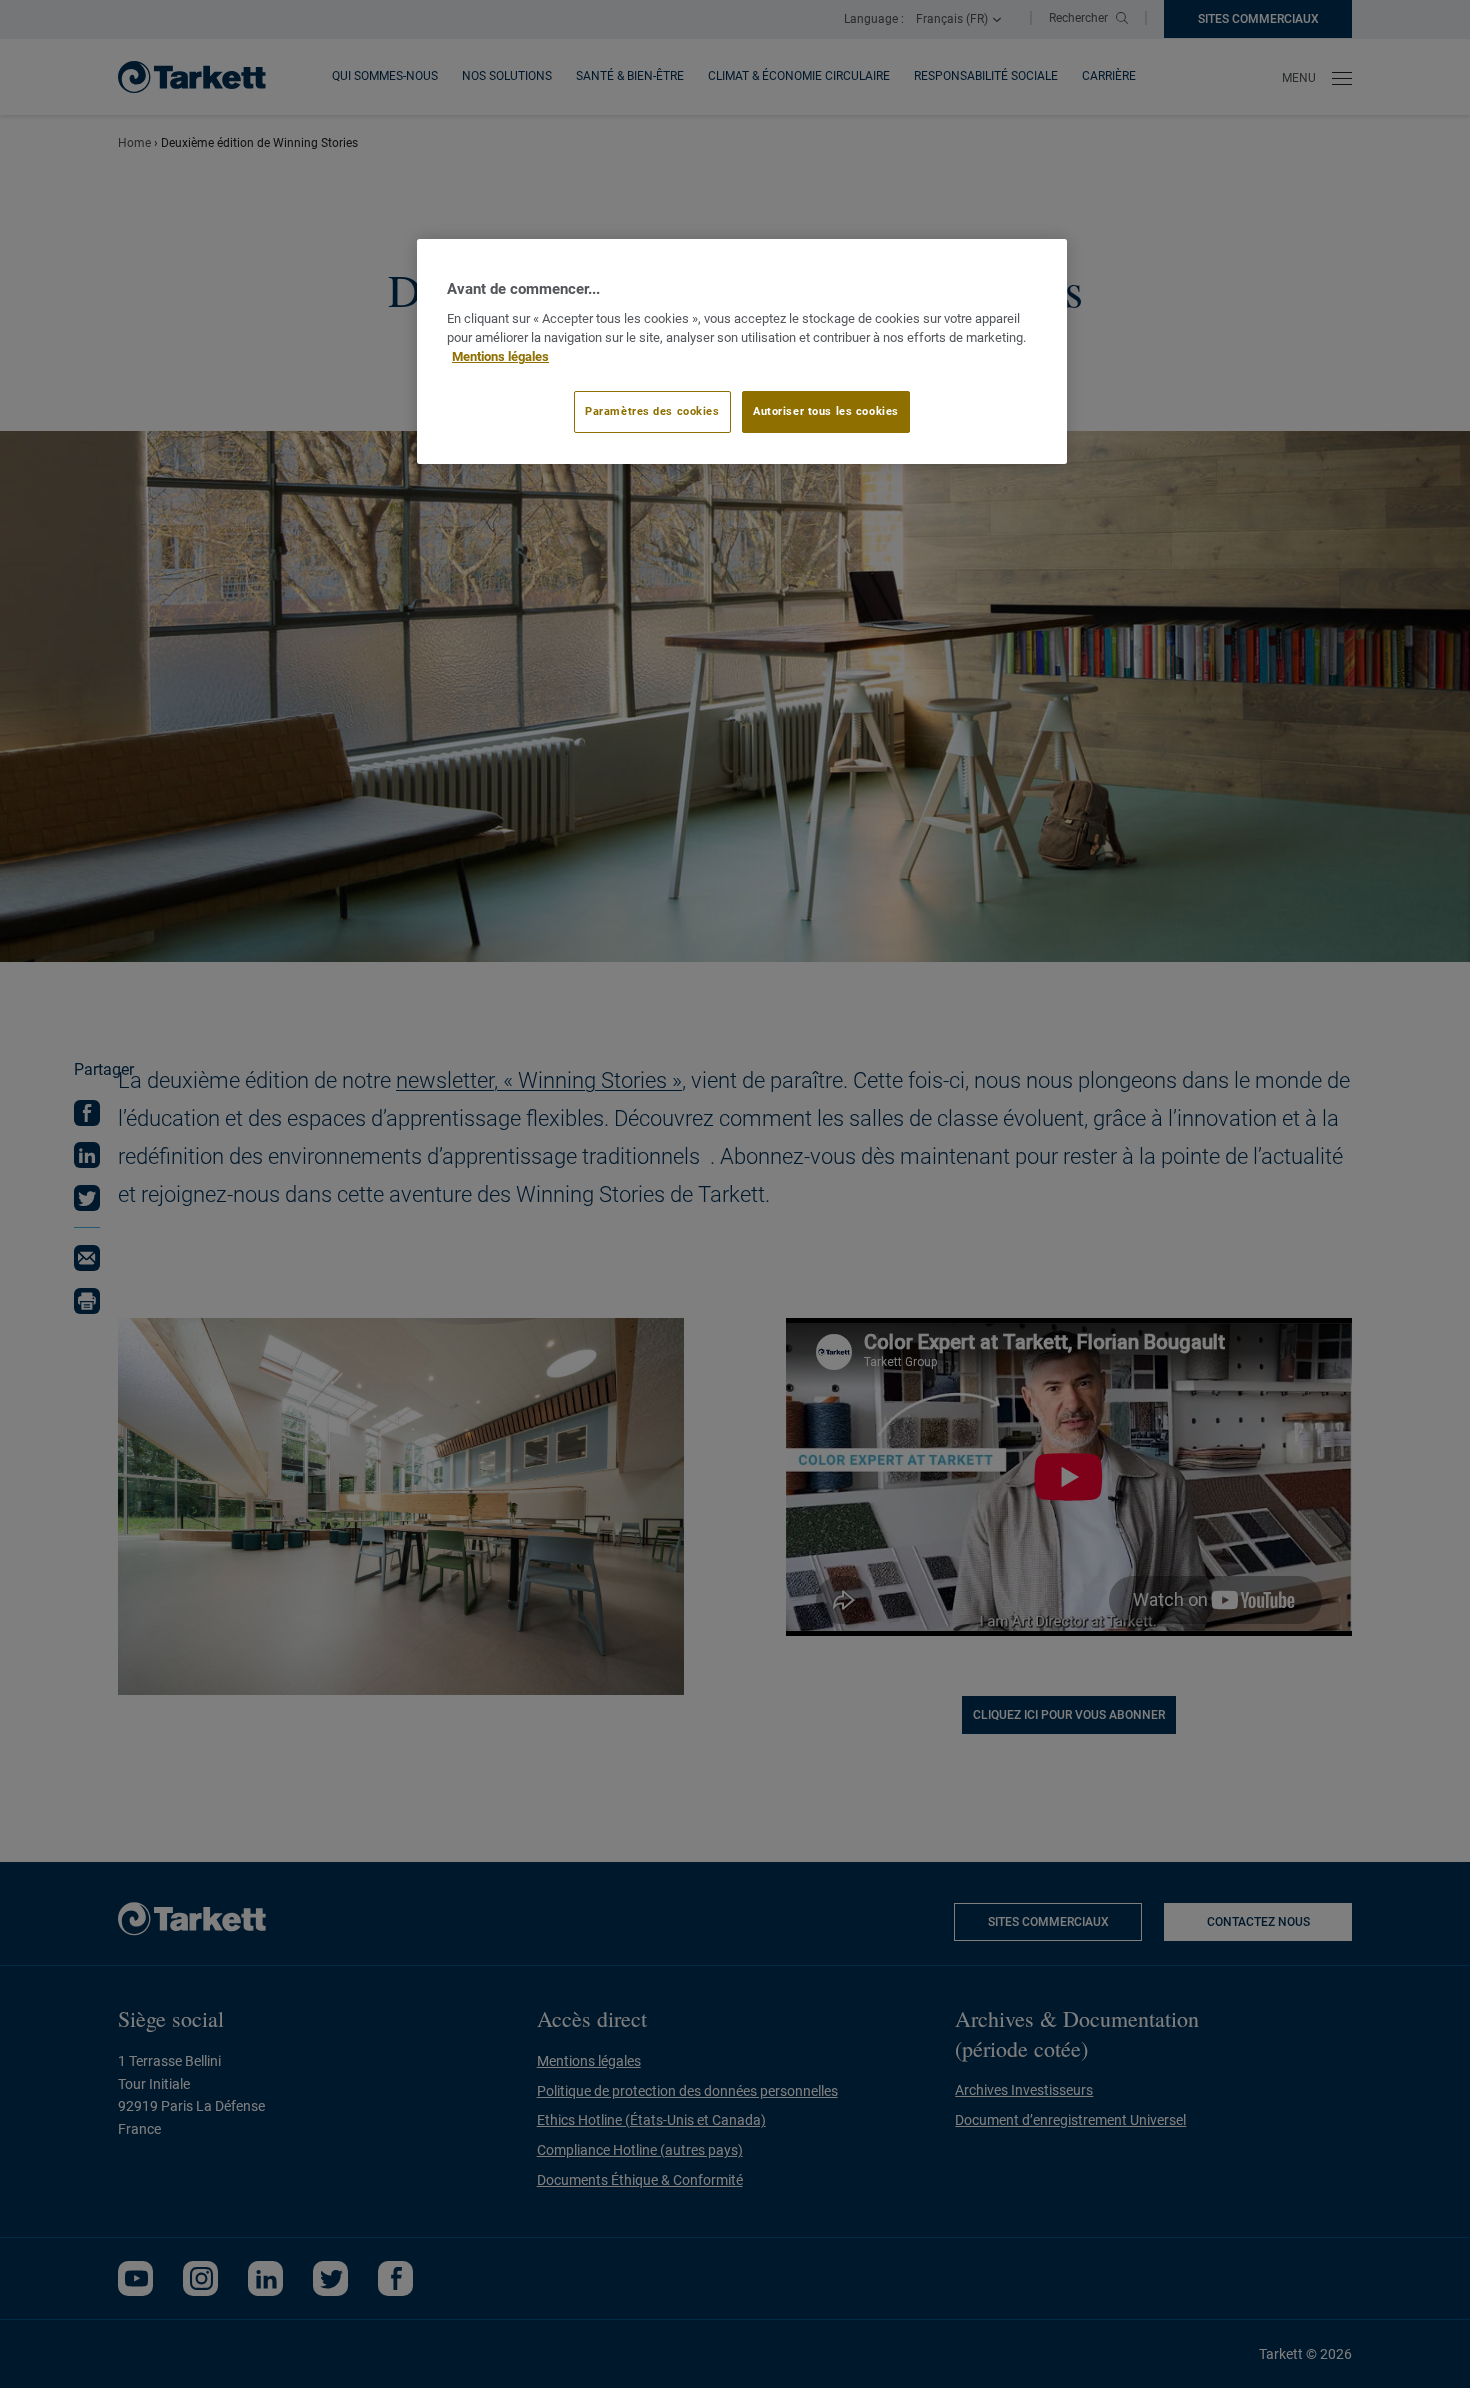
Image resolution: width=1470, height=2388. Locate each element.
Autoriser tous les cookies (826, 411)
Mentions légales (500, 356)
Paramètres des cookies (652, 411)
